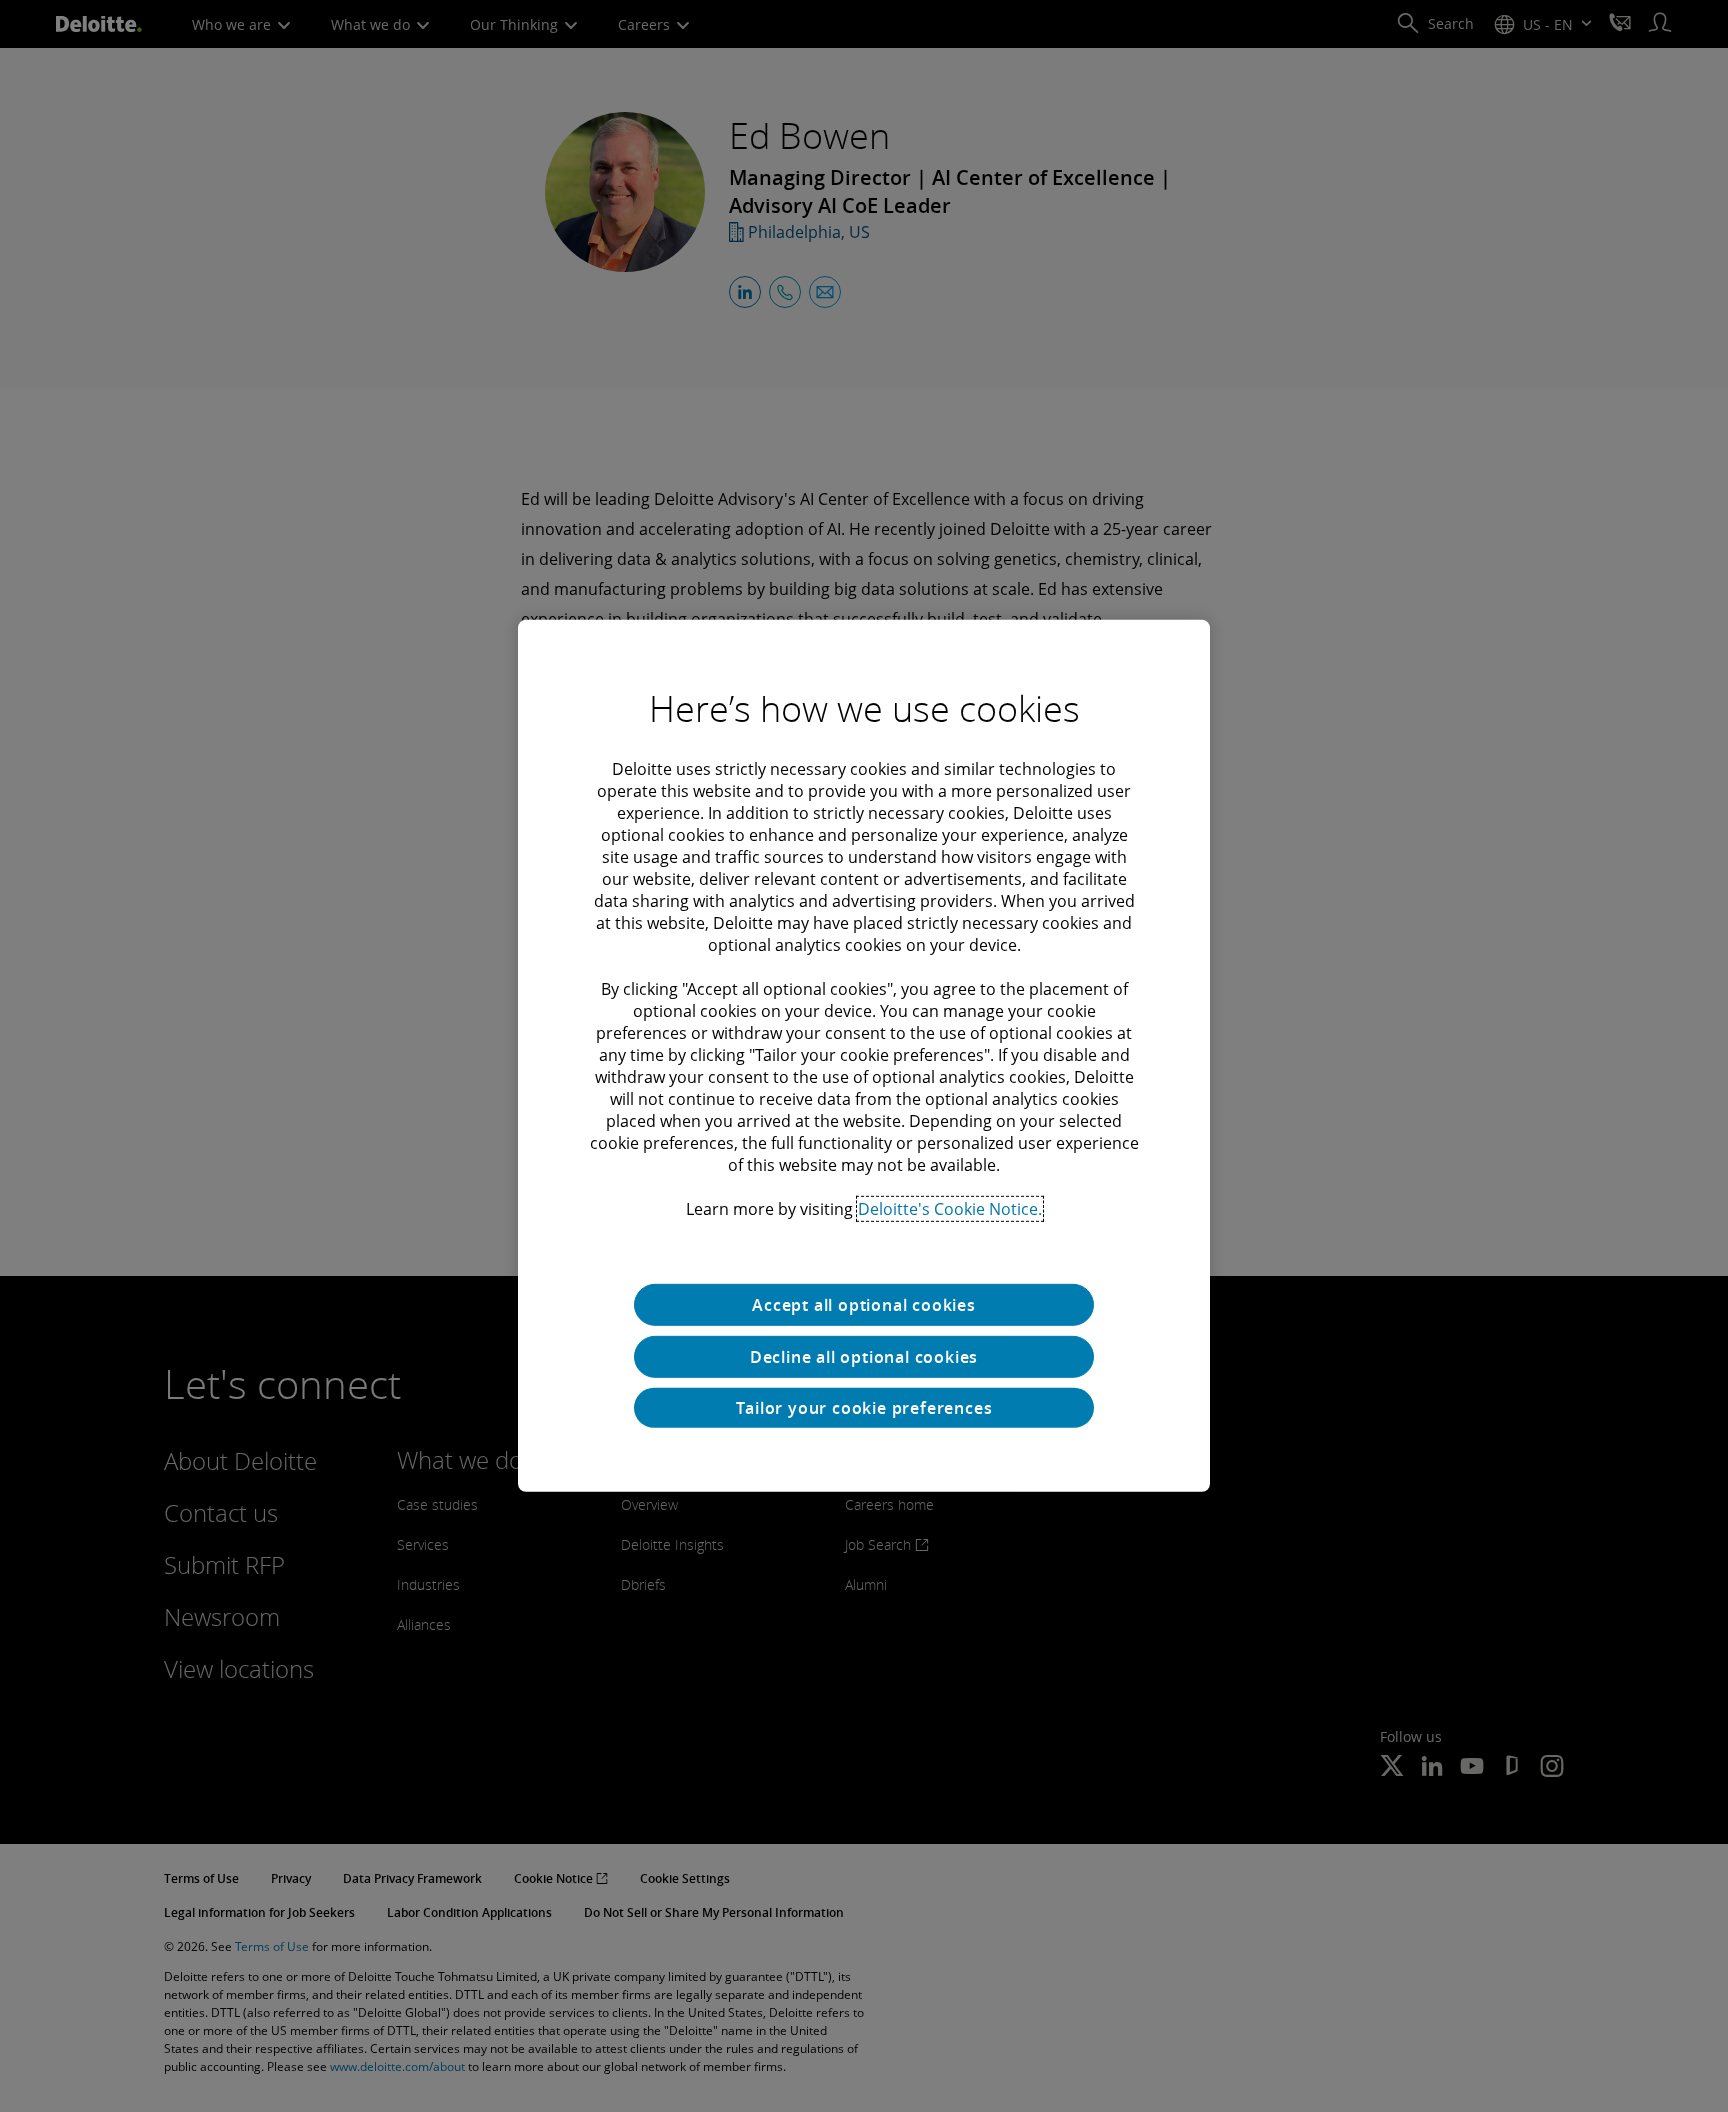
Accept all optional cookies (864, 1305)
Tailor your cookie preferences (864, 1408)
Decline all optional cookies (864, 1357)
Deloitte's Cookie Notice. (950, 1209)
